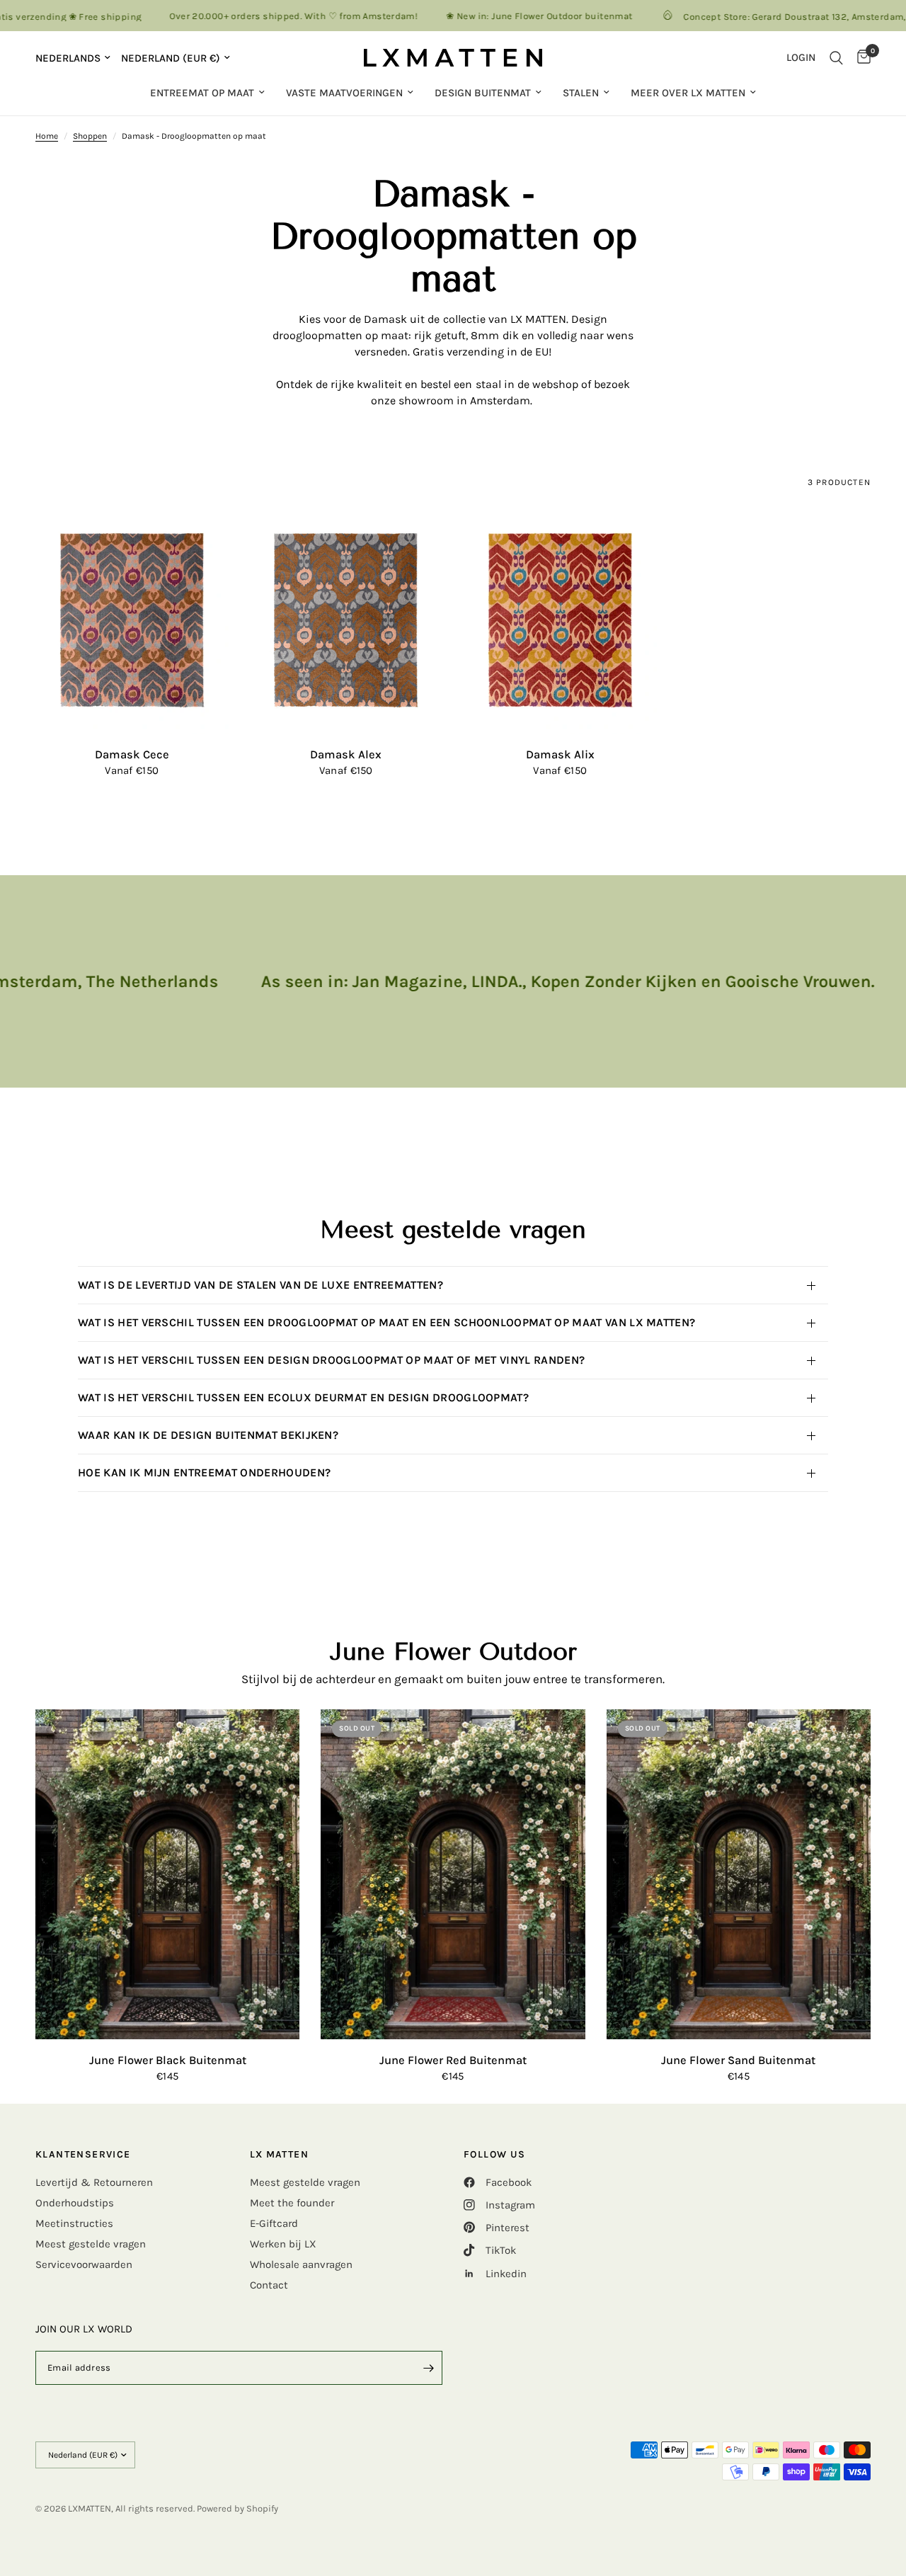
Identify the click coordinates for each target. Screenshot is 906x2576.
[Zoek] (836, 58)
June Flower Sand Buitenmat (738, 2060)
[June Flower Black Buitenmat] (167, 1875)
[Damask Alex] (346, 621)
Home (47, 136)
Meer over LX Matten (688, 93)
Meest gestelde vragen (91, 2244)
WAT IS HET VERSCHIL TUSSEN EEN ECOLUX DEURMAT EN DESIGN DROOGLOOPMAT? (303, 1397)
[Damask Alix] (560, 621)
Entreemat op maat (202, 93)
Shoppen (90, 136)
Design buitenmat (483, 93)
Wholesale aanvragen (301, 2264)
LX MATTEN (280, 2155)
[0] (860, 58)
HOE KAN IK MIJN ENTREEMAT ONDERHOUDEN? (207, 1472)
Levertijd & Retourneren (94, 2182)
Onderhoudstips (75, 2203)
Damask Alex (346, 754)
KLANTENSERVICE (83, 2155)
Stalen (581, 93)
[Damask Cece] (132, 621)
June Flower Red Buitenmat (453, 2060)
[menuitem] (207, 93)
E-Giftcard (274, 2223)
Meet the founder (292, 2203)
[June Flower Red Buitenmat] (453, 1875)
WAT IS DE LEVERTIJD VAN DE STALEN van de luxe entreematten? (260, 1285)
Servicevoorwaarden (84, 2264)
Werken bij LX (283, 2244)
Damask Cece (132, 754)
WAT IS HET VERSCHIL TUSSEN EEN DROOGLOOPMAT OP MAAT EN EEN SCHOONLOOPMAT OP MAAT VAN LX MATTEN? (386, 1322)
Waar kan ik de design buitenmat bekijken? (208, 1435)
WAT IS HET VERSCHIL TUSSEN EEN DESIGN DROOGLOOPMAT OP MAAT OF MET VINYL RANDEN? (334, 1360)
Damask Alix (560, 754)
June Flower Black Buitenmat (168, 2060)
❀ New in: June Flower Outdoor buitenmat (498, 16)
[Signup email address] (428, 2368)
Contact (269, 2285)
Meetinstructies (74, 2223)
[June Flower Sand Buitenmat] (739, 1875)
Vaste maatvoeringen (344, 93)
